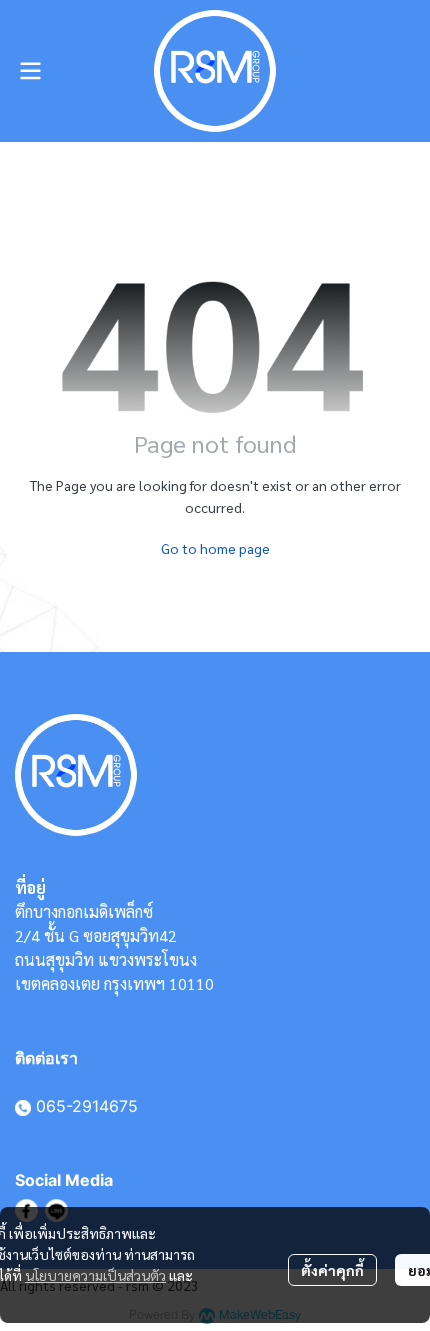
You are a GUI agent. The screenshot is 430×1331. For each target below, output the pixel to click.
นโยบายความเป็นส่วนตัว (95, 1275)
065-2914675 (87, 1106)
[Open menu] (30, 71)
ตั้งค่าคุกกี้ (332, 1270)
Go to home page (215, 548)
